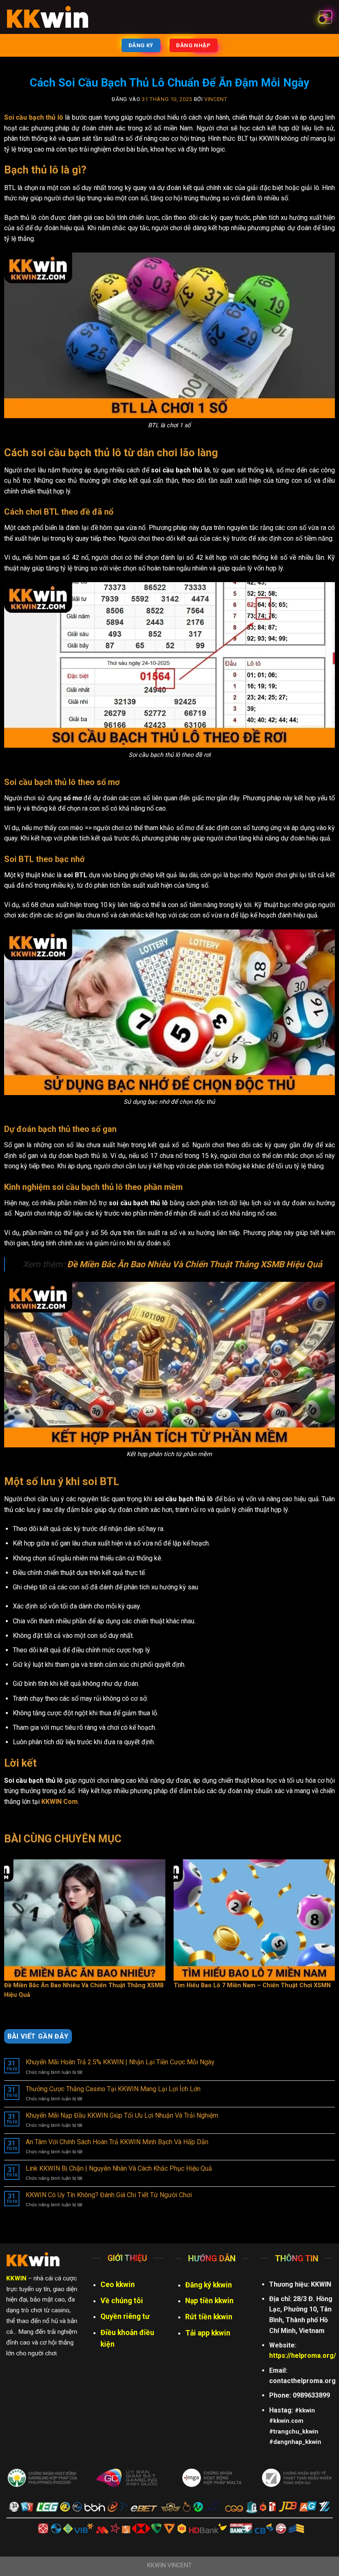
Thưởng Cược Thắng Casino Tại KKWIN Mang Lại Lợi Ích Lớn (113, 2089)
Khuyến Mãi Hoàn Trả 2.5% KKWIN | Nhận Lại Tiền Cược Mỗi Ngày (120, 2062)
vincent (216, 99)
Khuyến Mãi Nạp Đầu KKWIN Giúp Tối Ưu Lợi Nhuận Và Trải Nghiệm (122, 2115)
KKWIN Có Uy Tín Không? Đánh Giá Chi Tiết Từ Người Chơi (109, 2195)
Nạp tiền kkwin (209, 2301)
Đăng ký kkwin (209, 2285)
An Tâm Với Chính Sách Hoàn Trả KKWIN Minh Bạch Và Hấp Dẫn (117, 2142)
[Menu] (325, 17)
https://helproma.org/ (303, 2356)
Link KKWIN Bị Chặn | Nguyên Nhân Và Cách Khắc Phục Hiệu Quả (119, 2168)
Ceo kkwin (118, 2285)
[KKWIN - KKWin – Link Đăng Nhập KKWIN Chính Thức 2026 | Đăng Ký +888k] (48, 17)
